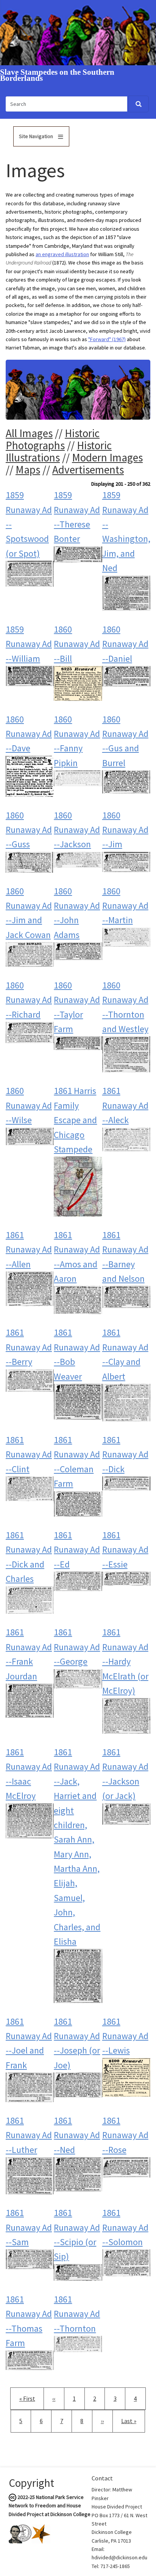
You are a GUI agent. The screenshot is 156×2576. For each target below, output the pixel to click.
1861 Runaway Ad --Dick (125, 1454)
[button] (30, 573)
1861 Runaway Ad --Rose (125, 2135)
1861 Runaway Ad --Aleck (125, 1105)
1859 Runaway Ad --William (29, 644)
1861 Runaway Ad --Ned (77, 2135)
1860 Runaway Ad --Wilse (29, 1105)
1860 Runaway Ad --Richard (29, 1000)
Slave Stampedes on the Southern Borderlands (57, 76)
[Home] (78, 32)
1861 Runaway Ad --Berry (29, 1347)
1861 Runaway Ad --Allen (29, 1249)
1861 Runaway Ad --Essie (125, 1550)
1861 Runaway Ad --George (77, 1647)
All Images (29, 433)
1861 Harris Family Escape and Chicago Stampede (75, 1120)
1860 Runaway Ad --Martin (125, 906)
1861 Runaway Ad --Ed (77, 1550)
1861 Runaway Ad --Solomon (125, 2227)
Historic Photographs (53, 439)
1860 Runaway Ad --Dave (29, 734)
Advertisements (88, 470)
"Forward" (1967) (107, 339)
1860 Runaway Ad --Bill (77, 644)
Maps (28, 470)
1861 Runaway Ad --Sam (29, 2227)
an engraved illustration (62, 254)
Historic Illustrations (59, 451)
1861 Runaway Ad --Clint (29, 1454)
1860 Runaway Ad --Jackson (77, 830)
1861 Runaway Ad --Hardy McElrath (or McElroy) (125, 1661)
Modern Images (107, 457)
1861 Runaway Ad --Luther (29, 2135)
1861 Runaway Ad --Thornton (77, 2314)
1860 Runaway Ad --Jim (125, 830)
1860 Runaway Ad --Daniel (125, 644)
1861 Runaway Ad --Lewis (125, 2036)
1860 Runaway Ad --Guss (29, 830)
